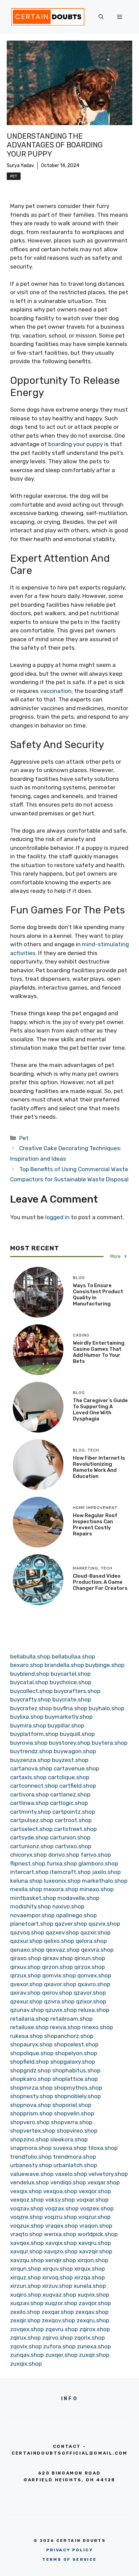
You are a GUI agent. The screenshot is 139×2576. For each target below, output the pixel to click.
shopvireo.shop (77, 2131)
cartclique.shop (69, 1777)
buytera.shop (110, 1743)
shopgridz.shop (31, 2070)
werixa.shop (60, 2234)
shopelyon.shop (76, 2053)
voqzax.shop (62, 2208)
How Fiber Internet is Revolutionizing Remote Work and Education (99, 1467)
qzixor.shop (91, 2001)
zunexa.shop (94, 2346)
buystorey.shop (70, 1743)
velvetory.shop (108, 2174)
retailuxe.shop (29, 2027)
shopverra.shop (72, 2122)
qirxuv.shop (25, 1967)
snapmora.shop (31, 2148)
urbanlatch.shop (75, 2165)
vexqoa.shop (60, 2191)
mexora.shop (61, 1889)
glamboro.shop (98, 1863)
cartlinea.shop (29, 1803)
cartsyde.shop (29, 1837)
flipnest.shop (28, 1863)
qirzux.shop (25, 1975)
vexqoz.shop (27, 2200)
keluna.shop (26, 1881)
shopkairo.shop (31, 2079)
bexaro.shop (27, 1665)
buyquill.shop (77, 1734)
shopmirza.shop (31, 2088)
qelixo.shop (59, 1941)
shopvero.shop (30, 2122)
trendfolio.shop (31, 2157)
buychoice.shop (71, 1682)
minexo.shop (97, 1889)
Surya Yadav (20, 166)
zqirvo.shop (58, 2338)
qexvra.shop (97, 1950)
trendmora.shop (75, 2157)
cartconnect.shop (34, 1786)
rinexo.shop (98, 2027)
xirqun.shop (26, 2269)
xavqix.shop (61, 2243)
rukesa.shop (26, 2036)
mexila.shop (26, 1889)
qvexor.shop (26, 1984)
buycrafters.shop (77, 1691)
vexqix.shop (26, 2191)
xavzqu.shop (27, 2260)
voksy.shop (60, 2200)
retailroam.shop (72, 2019)
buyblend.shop (30, 1674)
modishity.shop (31, 1906)
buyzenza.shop (30, 1760)
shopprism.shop (31, 2113)
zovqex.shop (27, 2329)
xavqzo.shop (61, 2251)
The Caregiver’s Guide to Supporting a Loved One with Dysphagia (100, 1410)
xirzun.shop (25, 2286)
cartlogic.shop (69, 1803)
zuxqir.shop (94, 2355)
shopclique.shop (32, 2053)
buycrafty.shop (31, 1699)
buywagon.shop (75, 1751)
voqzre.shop (26, 2217)
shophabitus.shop (76, 2070)
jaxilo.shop (106, 1872)
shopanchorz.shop (69, 2036)
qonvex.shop (94, 1975)
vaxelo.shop (71, 2174)
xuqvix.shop (93, 2295)
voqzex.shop (97, 2208)
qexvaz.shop (63, 1950)
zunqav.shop (27, 2355)
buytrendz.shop (31, 1751)
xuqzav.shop (27, 2303)
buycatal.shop (29, 1682)
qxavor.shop (60, 1984)
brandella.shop (64, 1665)
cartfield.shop (78, 1786)
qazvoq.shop (27, 1932)
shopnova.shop (31, 2105)
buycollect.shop (31, 1691)
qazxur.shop (26, 1941)
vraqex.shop (62, 2226)
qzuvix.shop (61, 2010)
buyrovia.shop (29, 1743)
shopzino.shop (30, 2139)
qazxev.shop (62, 1932)
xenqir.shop (61, 2260)
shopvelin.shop (74, 2113)
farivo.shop (96, 1855)
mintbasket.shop (33, 1898)
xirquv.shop (58, 2269)
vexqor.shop (95, 2191)
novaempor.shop (32, 1915)
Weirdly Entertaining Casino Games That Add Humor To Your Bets (99, 1352)
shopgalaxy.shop (73, 2062)
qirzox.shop (90, 1967)
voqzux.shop (27, 2226)
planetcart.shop (32, 1924)
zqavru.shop (62, 2329)
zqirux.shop (25, 2338)
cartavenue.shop (76, 1768)
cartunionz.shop (32, 1846)
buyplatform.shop (34, 1734)
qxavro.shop (94, 1984)
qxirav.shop (25, 1993)
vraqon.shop (96, 2226)
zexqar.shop (58, 2312)
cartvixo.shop (73, 1846)
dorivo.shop (64, 1855)
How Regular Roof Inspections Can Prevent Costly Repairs (95, 1525)
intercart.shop (29, 1872)
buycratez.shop (31, 1708)
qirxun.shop (90, 1958)
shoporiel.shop (72, 2105)
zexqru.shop (93, 2320)
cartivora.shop (30, 1794)
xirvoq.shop (58, 2277)
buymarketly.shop (69, 1717)
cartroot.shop (73, 1820)
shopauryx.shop (31, 2044)
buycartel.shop (71, 1674)
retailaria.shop (30, 2019)
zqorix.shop (90, 2338)
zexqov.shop (59, 2320)
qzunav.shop (27, 2010)
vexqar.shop (104, 2182)
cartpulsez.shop (32, 1820)
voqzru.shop (61, 2217)
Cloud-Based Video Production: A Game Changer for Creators (100, 1582)
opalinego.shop (76, 1915)
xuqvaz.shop (59, 2295)
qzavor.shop (90, 1993)
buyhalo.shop (107, 1708)
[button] (101, 17)
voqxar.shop (92, 2200)
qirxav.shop (58, 1958)
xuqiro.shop (26, 2295)
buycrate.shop (72, 1699)
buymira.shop (28, 1725)
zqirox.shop (95, 2329)
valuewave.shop (32, 2174)
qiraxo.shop (26, 1958)
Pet (14, 176)
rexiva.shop (65, 2027)
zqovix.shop (26, 2346)
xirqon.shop (93, 2260)
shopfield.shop (30, 2062)
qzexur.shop (26, 2001)
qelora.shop (91, 1941)
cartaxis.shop (28, 1777)
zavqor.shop (95, 2303)
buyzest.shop (70, 1760)
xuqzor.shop (61, 2303)
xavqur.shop (26, 2251)
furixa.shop (62, 1863)
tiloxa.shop (103, 2148)
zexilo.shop (25, 2312)
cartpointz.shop (74, 1812)
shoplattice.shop (75, 2079)
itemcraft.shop (70, 1872)
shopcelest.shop (76, 2044)
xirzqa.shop (90, 2277)
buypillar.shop (66, 1725)
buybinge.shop (105, 1665)
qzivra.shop (59, 2001)
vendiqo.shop (68, 2182)
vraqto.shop (26, 2234)
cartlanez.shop (70, 1794)
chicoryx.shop (29, 1855)
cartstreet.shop (75, 1829)
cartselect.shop (31, 1829)
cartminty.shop (31, 1812)
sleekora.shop (69, 2139)
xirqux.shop (90, 2269)
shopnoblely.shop (78, 2096)
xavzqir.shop (96, 2251)
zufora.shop (59, 2346)
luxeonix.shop (62, 1881)
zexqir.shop (25, 2320)
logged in (57, 1217)
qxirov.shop (57, 1993)
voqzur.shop (94, 2217)
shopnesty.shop (32, 2096)
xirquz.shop (25, 2277)
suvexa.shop (70, 2148)
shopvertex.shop (33, 2131)
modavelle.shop (78, 1898)
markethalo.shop (105, 1881)
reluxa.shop (94, 2010)
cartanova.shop (31, 1768)
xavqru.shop (95, 2243)
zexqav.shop (92, 2312)
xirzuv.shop (57, 2286)
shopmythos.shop (78, 2088)
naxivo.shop (68, 1906)
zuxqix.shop (26, 2364)
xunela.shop (90, 2286)
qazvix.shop (104, 1924)
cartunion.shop (70, 1837)
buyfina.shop (70, 1708)
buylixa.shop (27, 1717)
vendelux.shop (30, 2182)
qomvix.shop (59, 1975)
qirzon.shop (57, 1967)
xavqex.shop (27, 2243)
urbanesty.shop (31, 2165)
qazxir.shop (95, 1932)
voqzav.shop (27, 2208)
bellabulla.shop (30, 1656)
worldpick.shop (98, 2234)
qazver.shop (71, 1924)
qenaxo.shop (27, 1950)
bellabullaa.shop (73, 1656)
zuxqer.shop (61, 2355)
